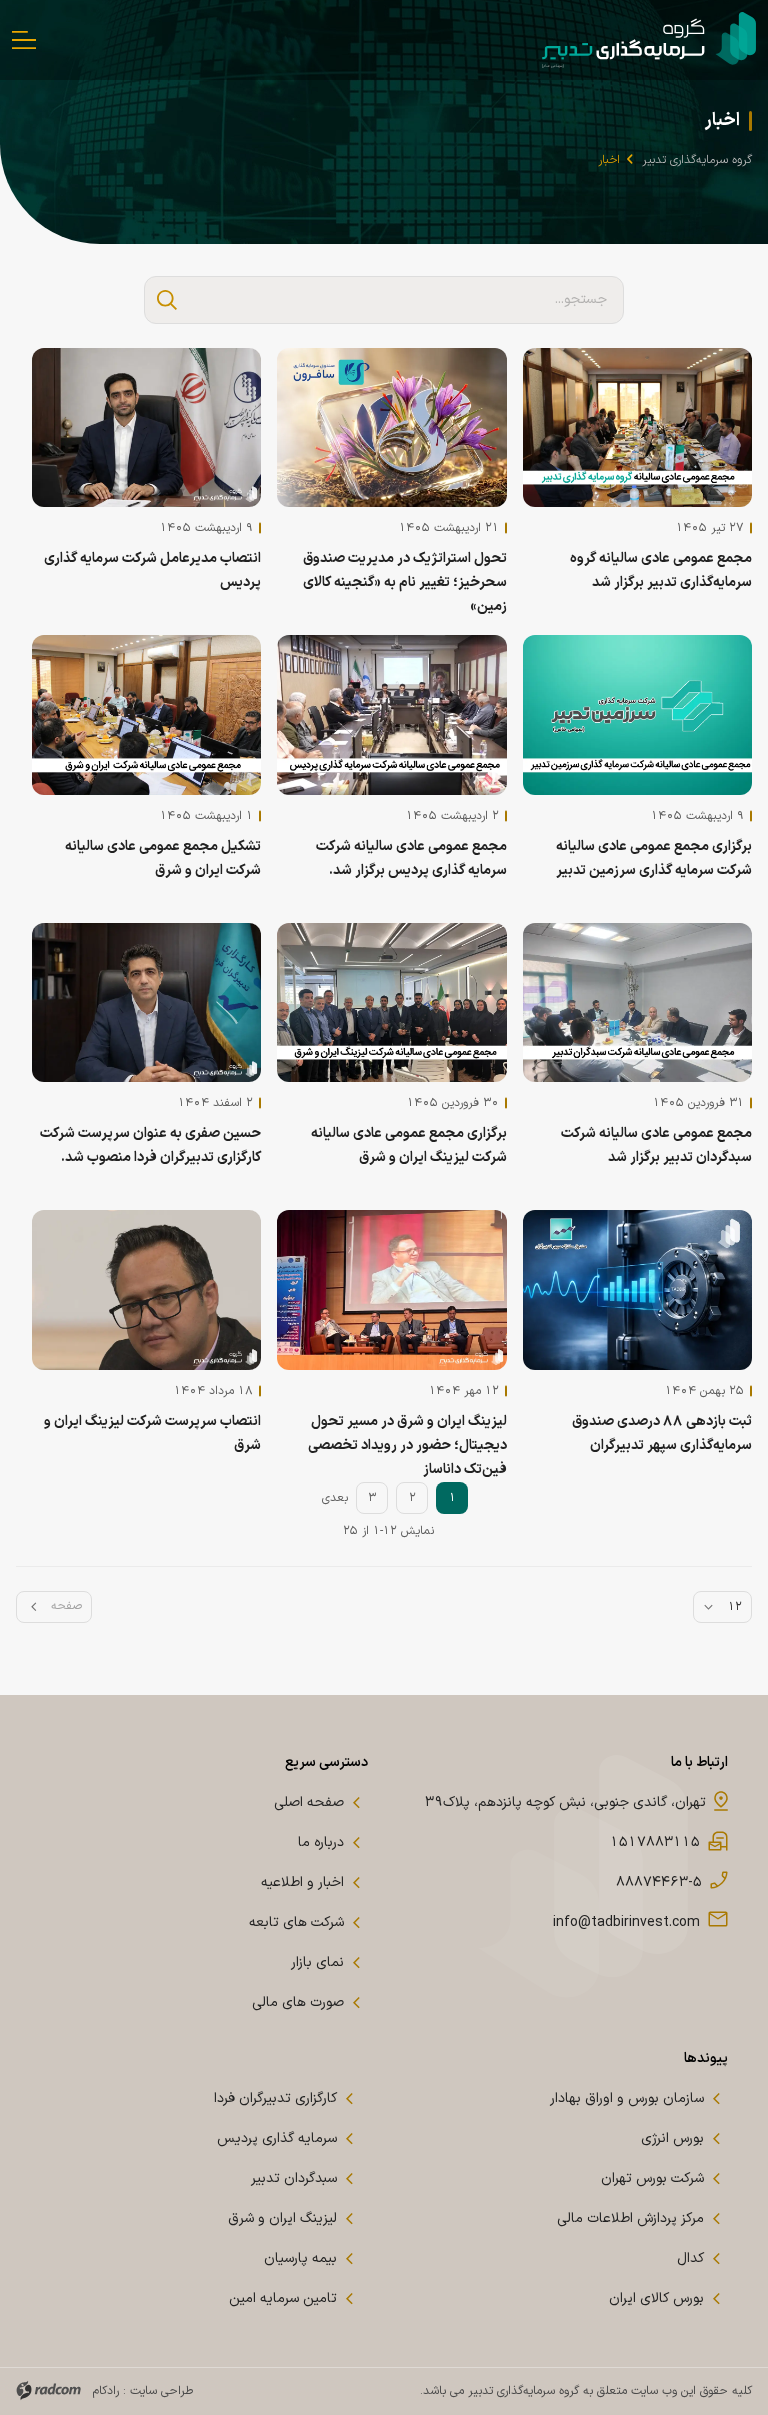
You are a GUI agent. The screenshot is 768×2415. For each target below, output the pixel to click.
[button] (167, 300)
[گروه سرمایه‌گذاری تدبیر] (649, 40)
